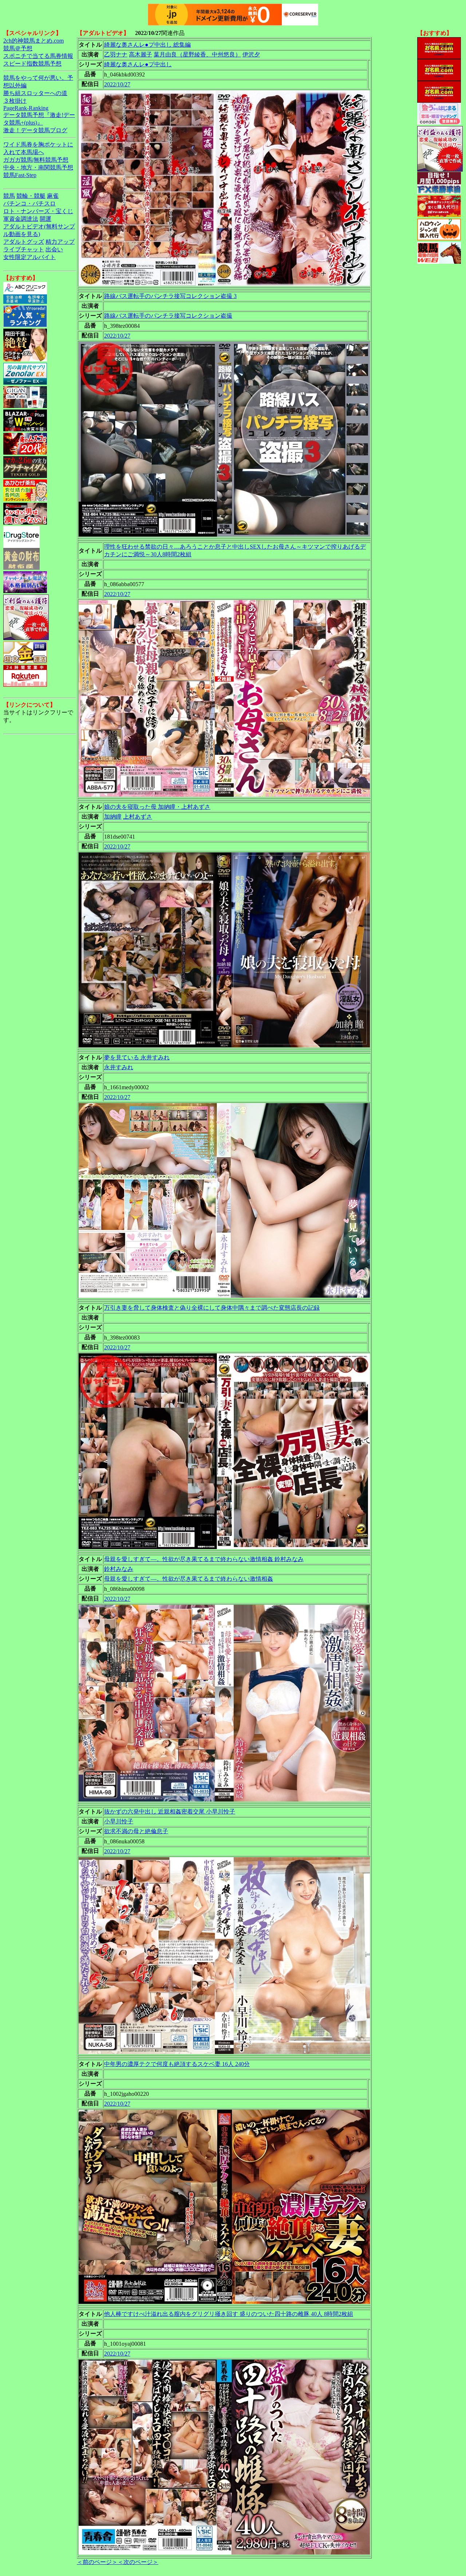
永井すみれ (119, 1067)
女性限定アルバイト (29, 257)
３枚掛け (15, 101)
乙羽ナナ (116, 54)
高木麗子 (141, 54)
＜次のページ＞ (138, 2562)
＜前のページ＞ (97, 2562)
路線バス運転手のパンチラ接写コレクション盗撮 (168, 316)
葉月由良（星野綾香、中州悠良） (197, 54)
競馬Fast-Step (20, 175)
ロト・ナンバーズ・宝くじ (38, 211)
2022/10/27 (117, 84)
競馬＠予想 (18, 48)
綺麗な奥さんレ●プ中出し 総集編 (147, 45)
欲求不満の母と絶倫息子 (136, 1831)
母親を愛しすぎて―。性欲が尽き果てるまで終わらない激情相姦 (189, 1579)
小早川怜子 (119, 1821)
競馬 (9, 196)
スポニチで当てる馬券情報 (38, 56)
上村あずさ (138, 817)
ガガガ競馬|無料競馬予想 (36, 160)
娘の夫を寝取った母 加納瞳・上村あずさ (157, 807)
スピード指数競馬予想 (32, 64)
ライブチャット (24, 249)
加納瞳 (113, 817)
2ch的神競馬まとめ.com (33, 41)
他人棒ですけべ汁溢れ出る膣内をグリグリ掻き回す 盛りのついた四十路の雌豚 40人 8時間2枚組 (229, 2314)
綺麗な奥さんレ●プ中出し (138, 64)
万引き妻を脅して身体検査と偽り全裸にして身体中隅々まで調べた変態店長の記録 (212, 1308)
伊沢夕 (251, 54)
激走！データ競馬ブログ (35, 130)
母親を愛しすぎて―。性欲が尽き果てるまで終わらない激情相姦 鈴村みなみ (204, 1559)
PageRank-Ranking (26, 108)
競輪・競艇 (31, 196)
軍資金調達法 (21, 219)
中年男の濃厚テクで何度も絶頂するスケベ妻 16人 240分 (177, 2064)
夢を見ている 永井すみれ (137, 1057)
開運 (46, 219)
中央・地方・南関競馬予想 (38, 167)
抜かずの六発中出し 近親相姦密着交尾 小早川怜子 (170, 1812)
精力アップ (60, 242)
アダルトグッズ (24, 242)
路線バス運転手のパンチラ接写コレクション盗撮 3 (170, 296)
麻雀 (53, 196)
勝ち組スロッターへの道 (35, 93)
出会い (54, 249)
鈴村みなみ (119, 1569)
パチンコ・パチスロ (29, 203)
